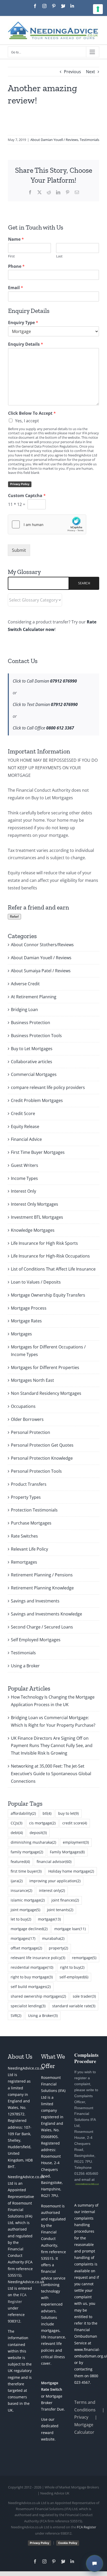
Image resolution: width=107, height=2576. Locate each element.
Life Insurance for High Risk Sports (44, 1243)
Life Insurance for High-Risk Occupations (50, 1256)
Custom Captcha (27, 496)
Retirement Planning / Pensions (42, 1575)
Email (16, 288)
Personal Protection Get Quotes (42, 1445)
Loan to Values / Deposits (36, 1282)
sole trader (84, 1996)
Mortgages (21, 1334)
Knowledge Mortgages (33, 1230)
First (11, 256)
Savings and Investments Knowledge (46, 1614)
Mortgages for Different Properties (45, 1367)
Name (16, 239)
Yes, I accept (27, 421)
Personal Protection (31, 1432)
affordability (23, 1813)
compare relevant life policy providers (48, 1087)
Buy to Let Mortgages (32, 1049)
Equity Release (25, 1126)
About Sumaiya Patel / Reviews (41, 971)
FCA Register (86, 2527)
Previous (72, 72)
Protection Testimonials (34, 1510)
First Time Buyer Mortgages (38, 1152)
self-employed (74, 1977)
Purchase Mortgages (31, 1523)
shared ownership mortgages (38, 1996)
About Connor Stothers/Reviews (42, 945)
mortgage (49, 1919)
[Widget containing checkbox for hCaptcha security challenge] (47, 524)
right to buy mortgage (32, 1977)
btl (47, 1813)
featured (20, 1862)
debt (17, 1833)
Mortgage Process (29, 1308)
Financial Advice (26, 1139)
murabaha (53, 1938)
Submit (19, 550)
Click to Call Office (43, 728)
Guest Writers (25, 1165)
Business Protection (31, 1023)
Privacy (81, 2417)
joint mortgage (25, 1910)
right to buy (72, 1967)
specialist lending (28, 2006)
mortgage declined (29, 1929)
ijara (17, 1881)
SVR (16, 2015)
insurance (21, 1890)
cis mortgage (42, 1823)
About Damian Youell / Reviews (54, 140)
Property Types (26, 1497)
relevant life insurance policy (38, 1958)
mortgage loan (70, 1929)
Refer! (14, 917)
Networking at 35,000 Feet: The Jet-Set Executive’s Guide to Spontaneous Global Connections (51, 1774)
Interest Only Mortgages (35, 1204)
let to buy (21, 1919)
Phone (16, 266)
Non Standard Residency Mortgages (46, 1393)
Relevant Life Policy (29, 1549)
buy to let (68, 1813)
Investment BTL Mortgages (37, 1217)
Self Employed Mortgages (36, 1640)
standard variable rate (74, 2006)
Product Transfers (29, 1484)
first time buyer (26, 1871)
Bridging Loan (24, 1010)
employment (76, 1842)
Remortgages (24, 1562)
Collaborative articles (32, 1062)
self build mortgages (31, 1987)
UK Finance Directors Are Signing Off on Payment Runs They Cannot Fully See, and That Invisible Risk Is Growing (52, 1746)
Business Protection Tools (36, 1036)
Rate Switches (24, 1536)
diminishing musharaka (33, 1842)
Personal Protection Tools (36, 1471)
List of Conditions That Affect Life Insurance (53, 1269)
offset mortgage (26, 1948)
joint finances (65, 1900)
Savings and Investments (35, 1601)
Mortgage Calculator (84, 2428)
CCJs (16, 1823)
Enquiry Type (23, 323)
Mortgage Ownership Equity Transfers (48, 1295)
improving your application (55, 1881)
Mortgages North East (32, 1380)
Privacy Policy (20, 484)
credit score (75, 1823)
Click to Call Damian (45, 681)
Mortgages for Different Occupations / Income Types (48, 1351)
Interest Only (24, 1191)
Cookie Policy (68, 2543)
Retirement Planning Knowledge (42, 1588)
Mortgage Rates (26, 1321)
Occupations (23, 1406)
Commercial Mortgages (34, 1074)
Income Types (24, 1178)
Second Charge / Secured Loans (42, 1627)
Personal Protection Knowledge (42, 1458)
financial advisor (54, 1862)
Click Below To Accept (32, 413)
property (58, 1948)
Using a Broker (25, 1666)
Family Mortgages (67, 1852)
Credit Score (23, 1113)
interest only (52, 1890)
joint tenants (60, 1910)
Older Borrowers (27, 1419)
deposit (38, 1833)
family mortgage (27, 1852)
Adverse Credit (25, 984)
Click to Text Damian (45, 704)
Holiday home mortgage (71, 1871)
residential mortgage (32, 1967)
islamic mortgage (28, 1900)
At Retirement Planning (34, 997)
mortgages (23, 1938)
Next (91, 72)
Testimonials (89, 140)
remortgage (84, 1958)
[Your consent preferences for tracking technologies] (98, 9)
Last (59, 256)
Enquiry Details (26, 344)
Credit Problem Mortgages (37, 1100)
